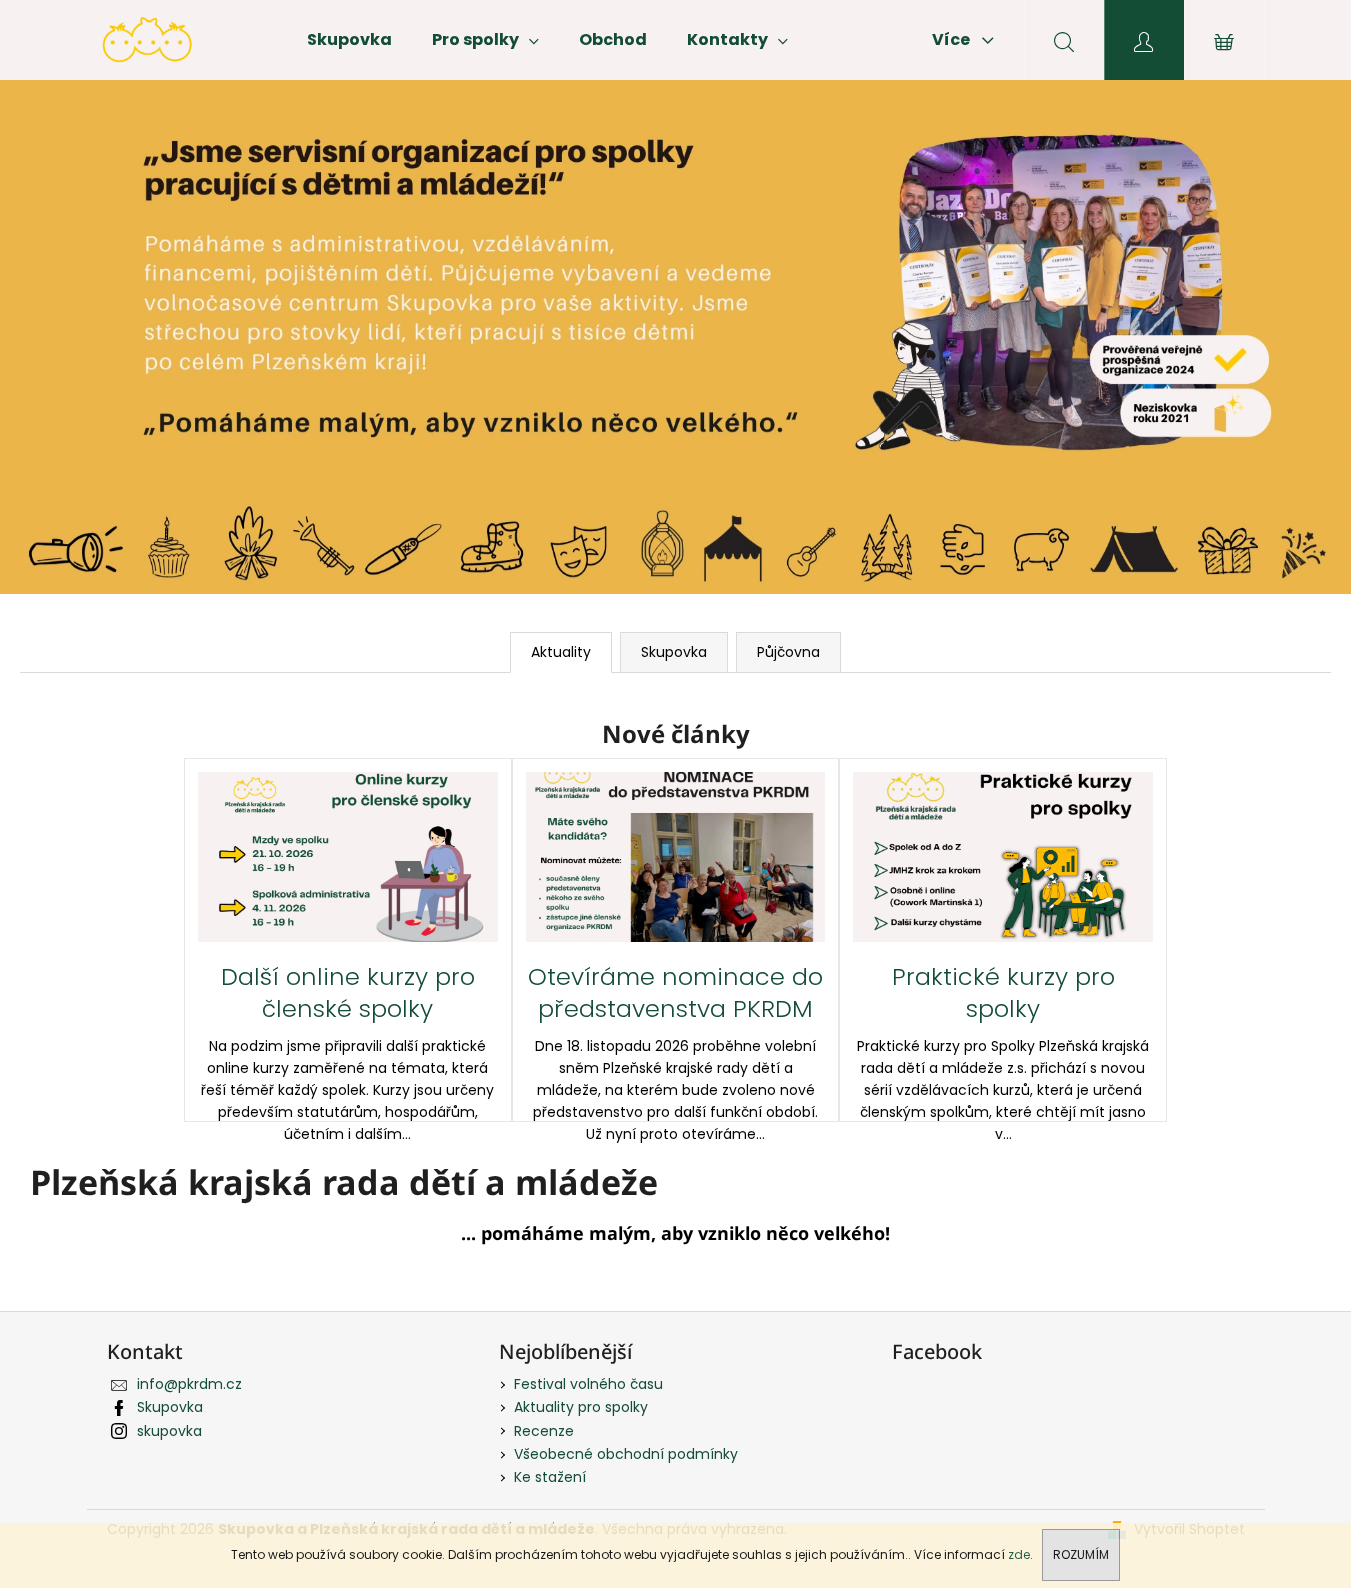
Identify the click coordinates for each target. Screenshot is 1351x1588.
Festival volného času (588, 1384)
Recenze (544, 1431)
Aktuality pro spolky (581, 1407)
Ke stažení (550, 1477)
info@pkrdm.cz (189, 1384)
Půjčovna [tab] (788, 652)
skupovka (169, 1431)
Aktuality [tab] (561, 652)
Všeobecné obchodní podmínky (626, 1454)
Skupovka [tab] (674, 652)
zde (1019, 1554)
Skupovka (170, 1407)
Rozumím (1081, 1554)
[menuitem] (349, 40)
